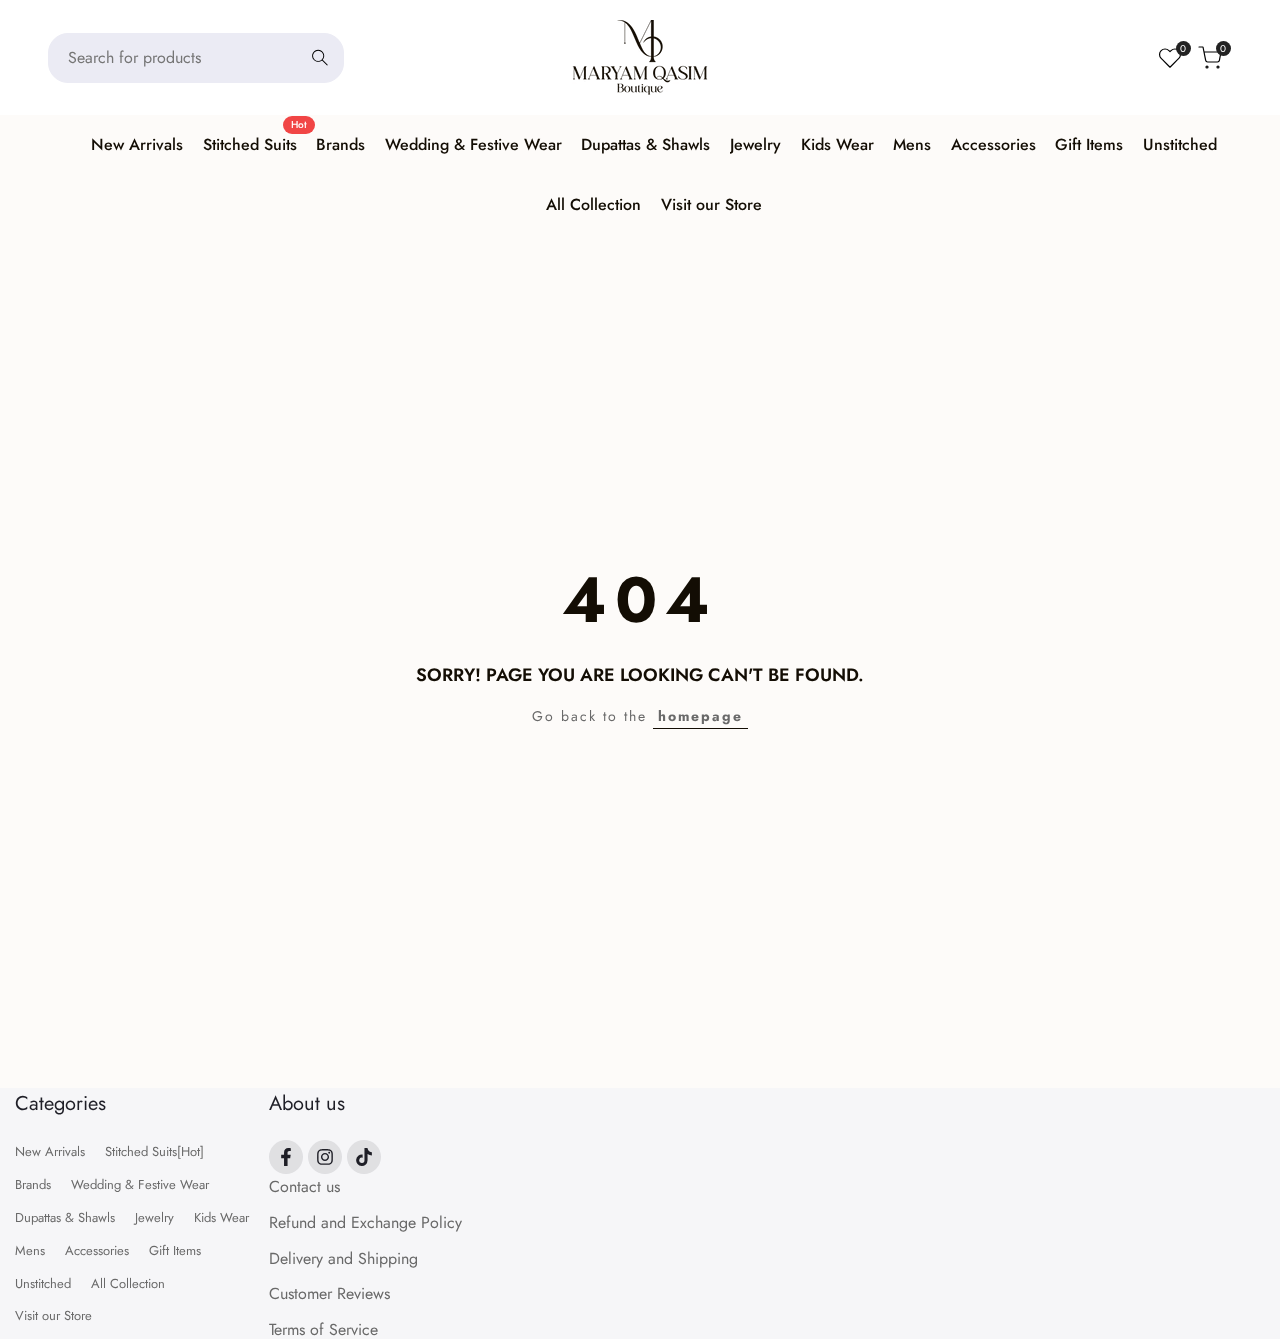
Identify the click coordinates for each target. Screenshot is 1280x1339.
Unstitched (43, 1283)
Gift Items (175, 1250)
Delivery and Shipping (343, 1258)
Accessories (97, 1250)
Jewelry (154, 1217)
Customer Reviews (329, 1293)
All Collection (128, 1283)
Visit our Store (53, 1315)
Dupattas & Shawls (65, 1217)
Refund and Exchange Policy (365, 1222)
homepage (700, 716)
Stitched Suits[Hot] (154, 1151)
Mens (30, 1250)
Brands (33, 1184)
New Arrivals (50, 1151)
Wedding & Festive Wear (140, 1184)
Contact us (304, 1186)
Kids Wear (221, 1217)
